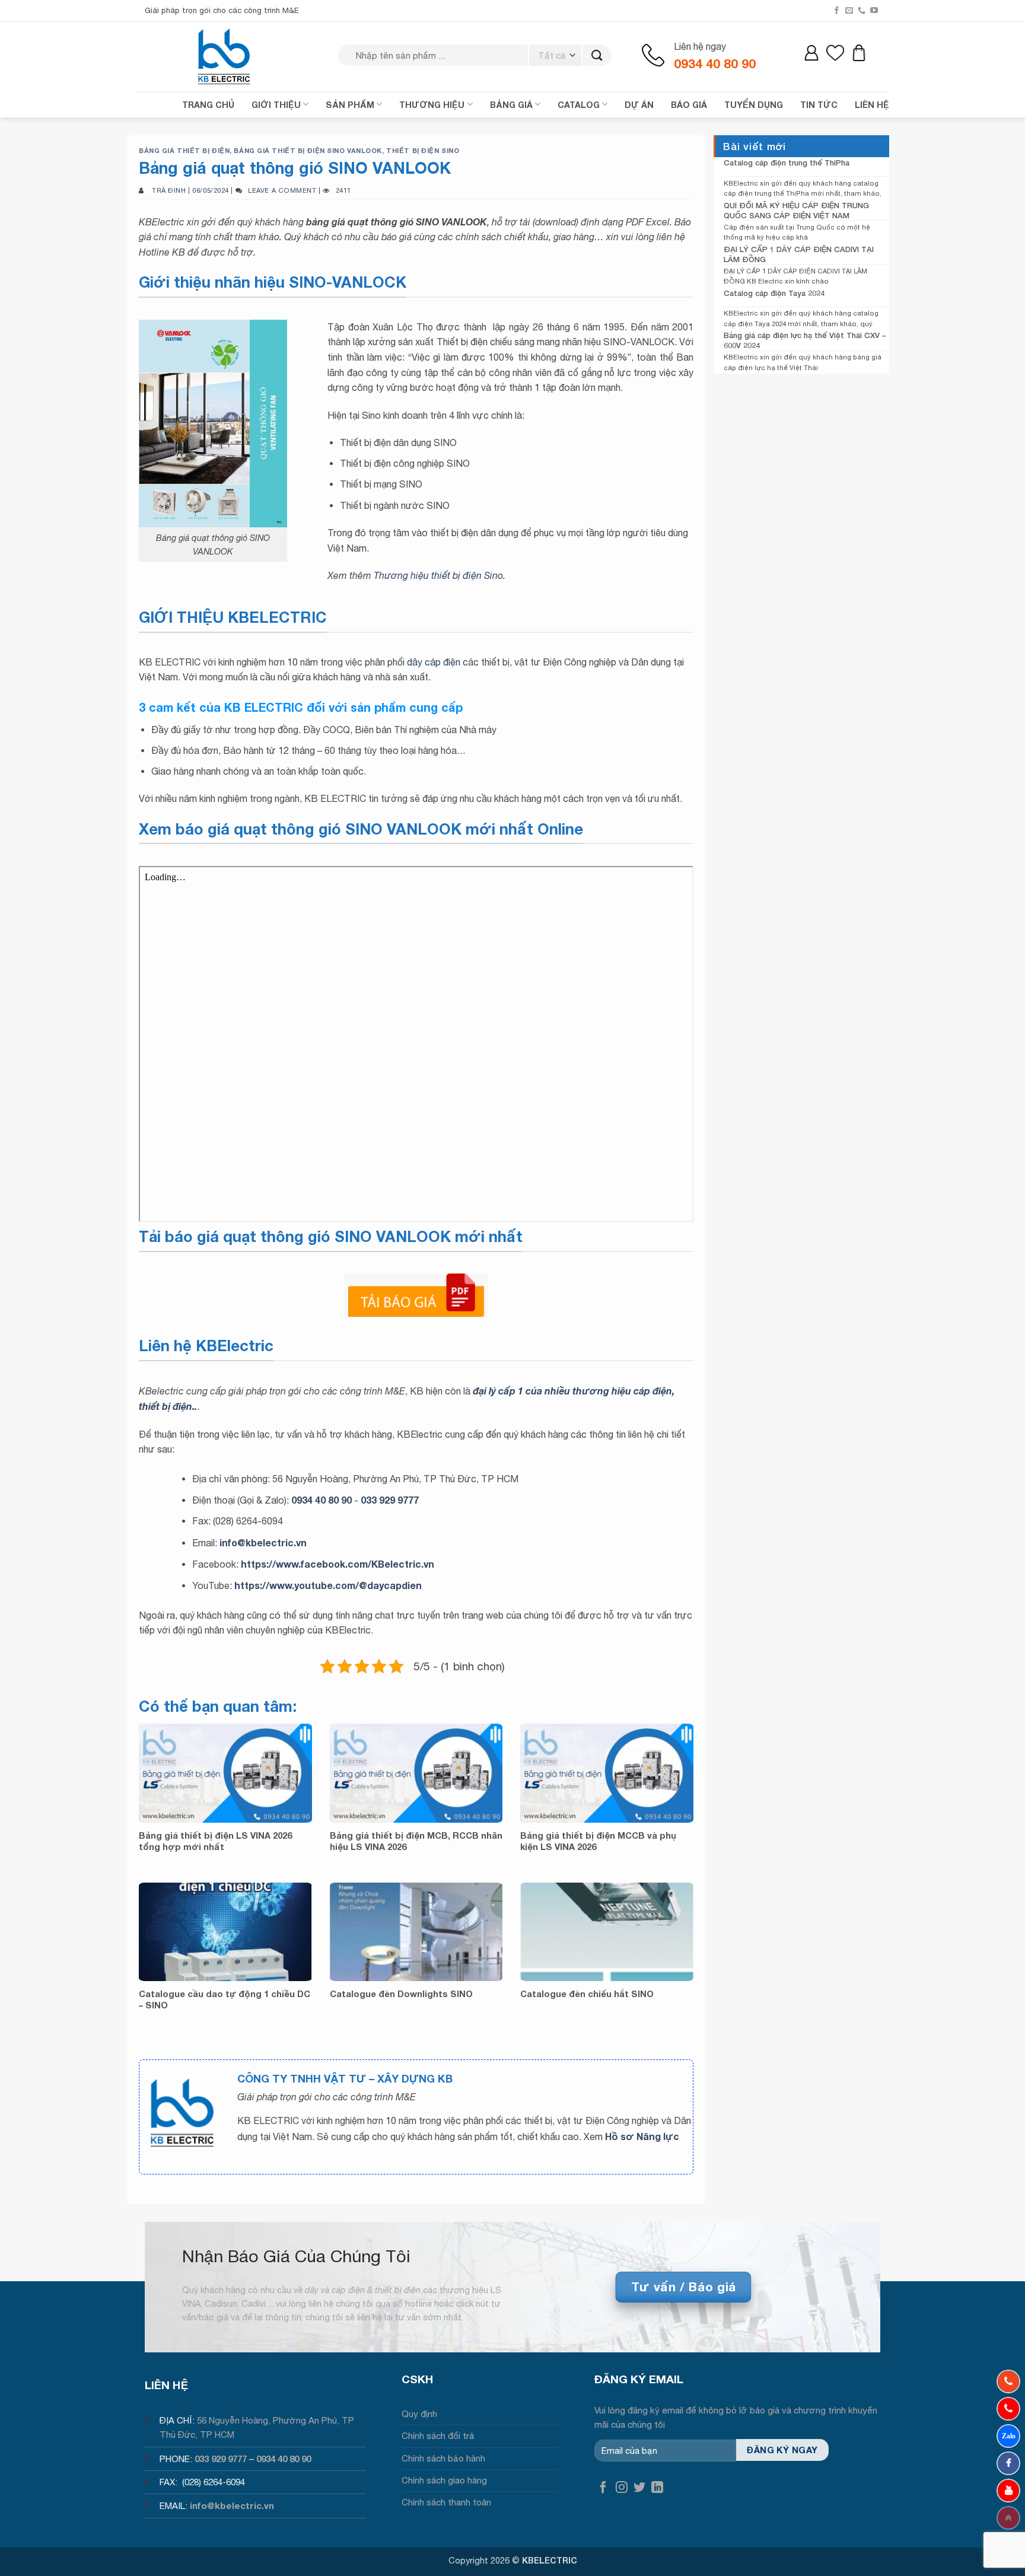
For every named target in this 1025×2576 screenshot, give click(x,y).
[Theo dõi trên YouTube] (874, 11)
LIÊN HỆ (872, 105)
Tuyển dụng (754, 105)
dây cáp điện (434, 662)
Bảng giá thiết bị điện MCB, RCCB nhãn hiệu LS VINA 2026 (416, 1841)
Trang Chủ (208, 105)
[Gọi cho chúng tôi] (862, 11)
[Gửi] (597, 55)
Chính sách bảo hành (443, 2458)
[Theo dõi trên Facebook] (837, 11)
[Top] (1008, 2518)
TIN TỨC (819, 105)
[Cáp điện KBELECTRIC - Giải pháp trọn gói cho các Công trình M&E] (225, 56)
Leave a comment (282, 190)
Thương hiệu (432, 105)
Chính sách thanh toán (446, 2502)
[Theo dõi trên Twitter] (639, 2488)
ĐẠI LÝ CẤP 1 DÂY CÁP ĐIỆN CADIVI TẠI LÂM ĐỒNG (799, 254)
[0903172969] (1008, 2436)
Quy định (419, 2414)
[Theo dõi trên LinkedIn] (657, 2488)
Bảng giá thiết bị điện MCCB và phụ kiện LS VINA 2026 (598, 1841)
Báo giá (689, 105)
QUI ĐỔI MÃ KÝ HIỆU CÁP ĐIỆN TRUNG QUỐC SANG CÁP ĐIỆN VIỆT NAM (796, 210)
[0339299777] (1008, 2409)
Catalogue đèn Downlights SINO (401, 1994)
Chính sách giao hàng (444, 2480)
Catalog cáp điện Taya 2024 (774, 293)
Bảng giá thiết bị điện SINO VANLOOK (308, 150)
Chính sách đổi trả (438, 2436)
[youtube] (1008, 2491)
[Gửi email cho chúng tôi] (849, 11)
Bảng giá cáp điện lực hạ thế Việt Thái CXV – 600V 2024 (805, 340)
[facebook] (1008, 2463)
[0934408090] (1008, 2381)
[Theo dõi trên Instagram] (622, 2488)
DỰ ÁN (639, 105)
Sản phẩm (350, 105)
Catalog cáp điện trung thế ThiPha (787, 163)
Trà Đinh (169, 190)
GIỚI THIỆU (276, 105)
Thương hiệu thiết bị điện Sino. (440, 575)
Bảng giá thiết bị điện (184, 150)
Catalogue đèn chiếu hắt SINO (587, 1994)
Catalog (579, 105)
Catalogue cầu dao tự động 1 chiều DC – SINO (225, 1999)
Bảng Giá (511, 105)
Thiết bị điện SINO (423, 150)
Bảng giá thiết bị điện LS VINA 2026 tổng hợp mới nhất (215, 1841)
